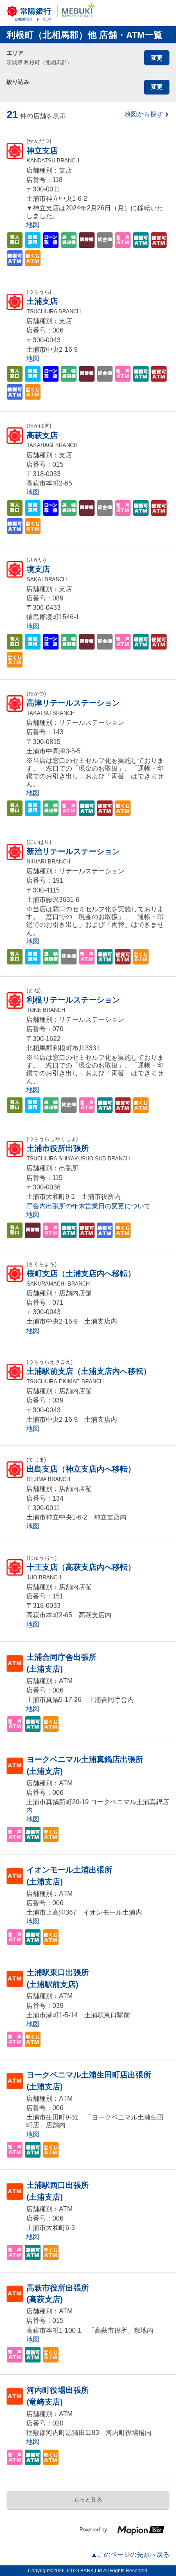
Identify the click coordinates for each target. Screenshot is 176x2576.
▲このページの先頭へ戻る (130, 2555)
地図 (33, 225)
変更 (157, 58)
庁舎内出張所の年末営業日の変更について (88, 1206)
